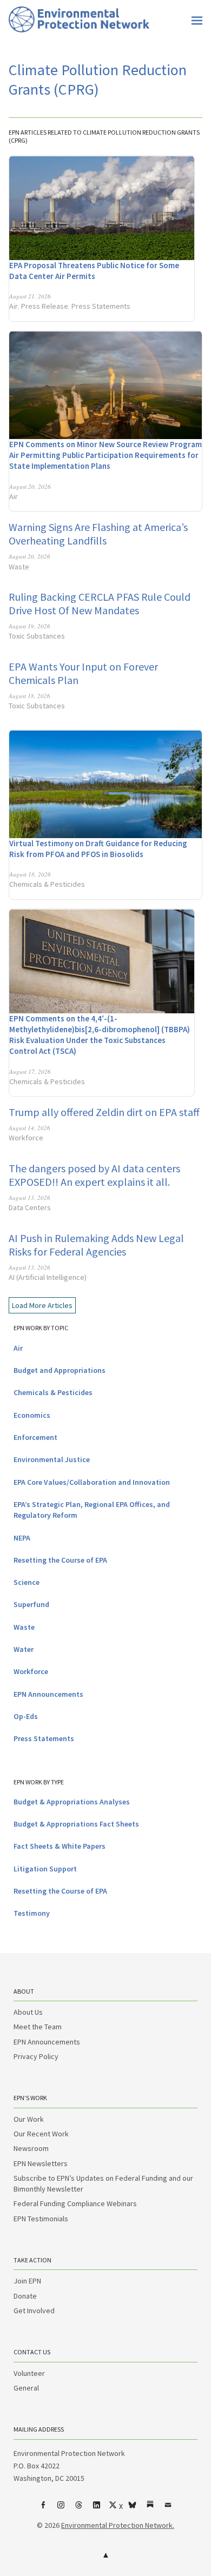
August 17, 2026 (30, 1071)
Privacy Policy (36, 2056)
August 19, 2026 (29, 626)
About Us (28, 2012)
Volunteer (29, 2373)
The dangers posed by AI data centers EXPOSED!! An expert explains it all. (94, 1175)
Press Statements (101, 306)
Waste (19, 567)
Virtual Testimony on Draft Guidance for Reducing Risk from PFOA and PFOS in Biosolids (98, 849)
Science (27, 1582)
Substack (150, 2509)
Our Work (29, 2119)
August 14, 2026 (29, 1128)
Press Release (45, 306)
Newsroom (31, 2148)
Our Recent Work (41, 2134)
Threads (79, 2509)
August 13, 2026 (29, 1197)
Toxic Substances (37, 636)
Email (168, 2509)
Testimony (32, 1913)
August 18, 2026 (29, 696)
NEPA (22, 1538)
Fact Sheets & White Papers (60, 1846)
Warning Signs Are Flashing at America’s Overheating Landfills (98, 534)
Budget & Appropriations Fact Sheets (76, 1824)
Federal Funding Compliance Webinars (75, 2203)
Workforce (26, 1138)
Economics (32, 1415)
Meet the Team (38, 2027)
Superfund (31, 1604)
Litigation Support (45, 1869)
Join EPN (27, 2281)
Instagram (61, 2509)
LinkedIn (97, 2509)
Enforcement (35, 1437)
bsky (133, 2509)
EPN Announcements (48, 1694)
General (26, 2388)
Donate (25, 2296)
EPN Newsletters (41, 2163)
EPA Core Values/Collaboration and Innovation (92, 1482)
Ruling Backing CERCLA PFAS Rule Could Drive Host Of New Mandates (100, 603)
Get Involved (34, 2311)
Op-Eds (26, 1716)
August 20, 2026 (30, 486)
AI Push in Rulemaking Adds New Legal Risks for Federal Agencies (96, 1245)
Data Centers (30, 1207)
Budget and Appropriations (60, 1370)
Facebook (43, 2509)
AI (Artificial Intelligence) (48, 1277)
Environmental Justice (52, 1459)
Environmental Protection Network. (118, 2525)
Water (24, 1649)
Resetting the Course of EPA (60, 1560)
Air (14, 306)
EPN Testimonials (41, 2219)
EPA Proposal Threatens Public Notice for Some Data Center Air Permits (94, 271)
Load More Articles (42, 1305)
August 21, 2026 (30, 296)
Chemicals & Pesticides (47, 884)
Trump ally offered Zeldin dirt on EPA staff (104, 1112)
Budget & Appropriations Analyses (72, 1802)
